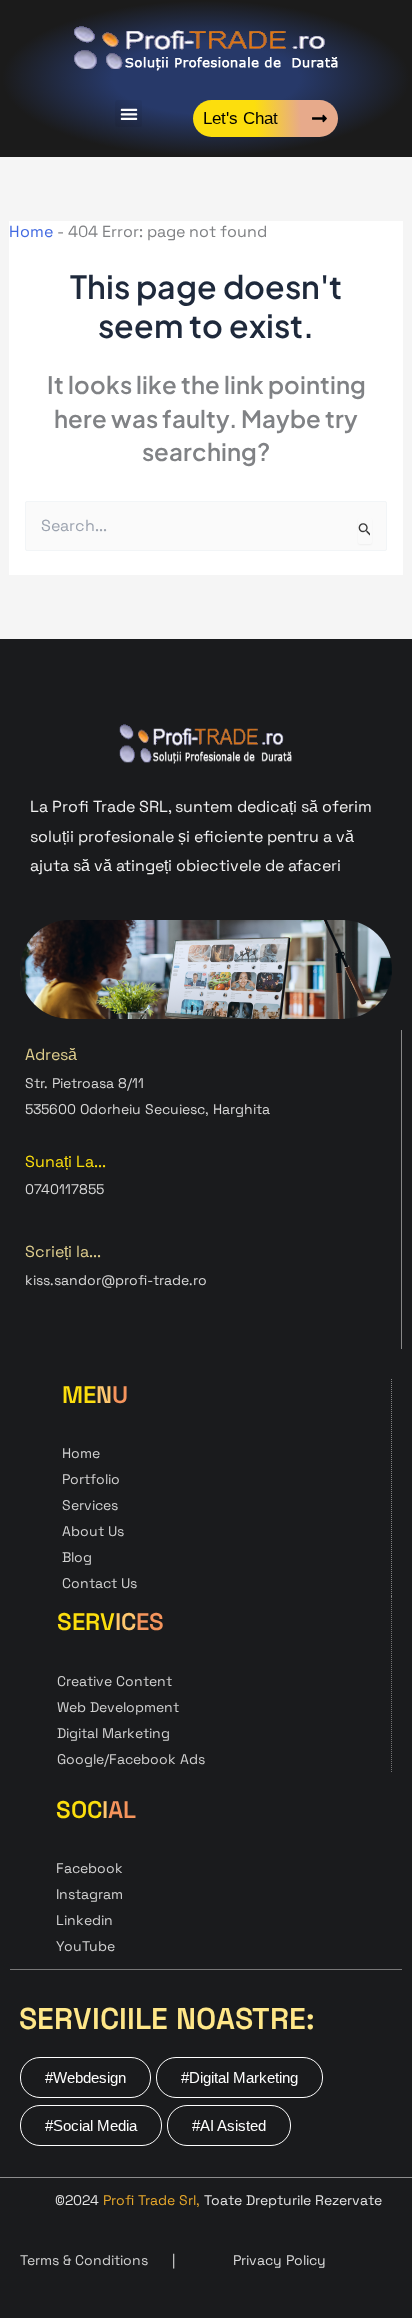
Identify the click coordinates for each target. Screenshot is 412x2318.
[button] (128, 113)
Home (31, 231)
